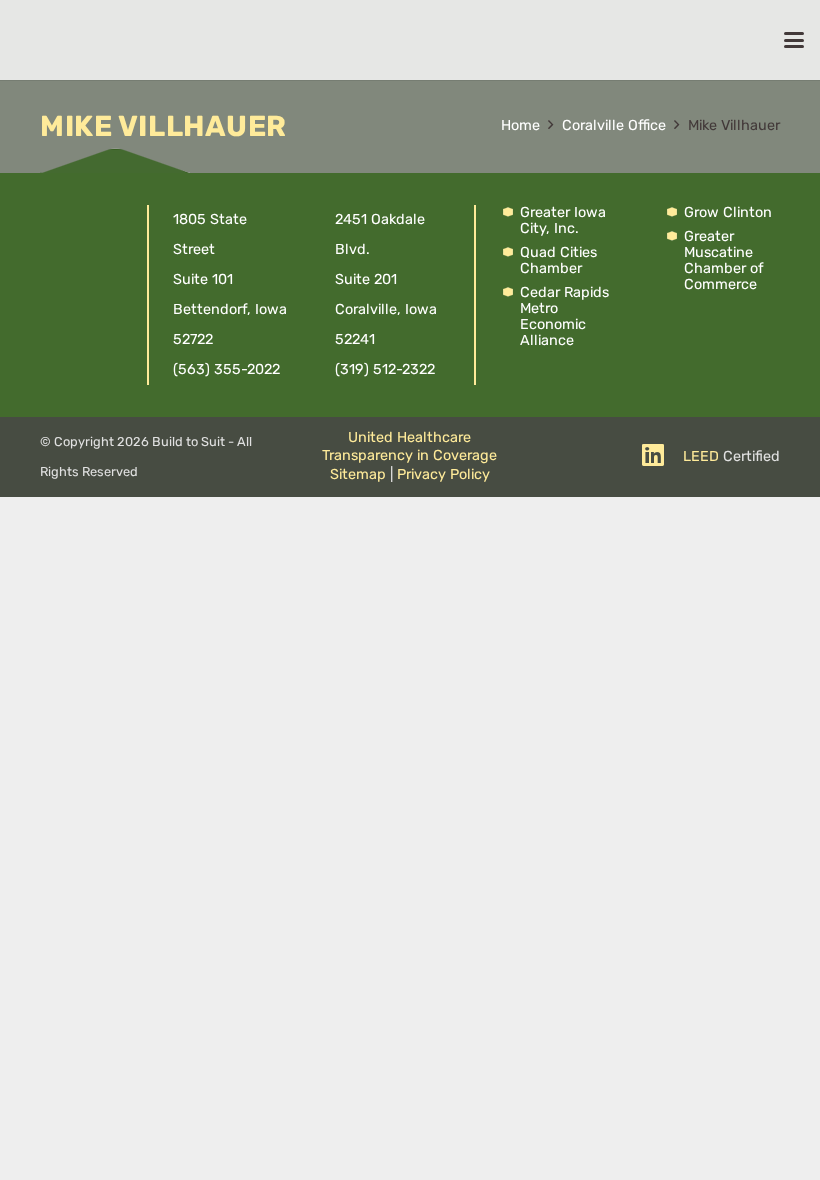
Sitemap (358, 474)
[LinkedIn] (653, 454)
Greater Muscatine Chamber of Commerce (724, 260)
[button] (794, 40)
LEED (701, 456)
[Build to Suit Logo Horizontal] (353, 40)
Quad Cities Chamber (558, 260)
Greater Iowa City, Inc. (563, 220)
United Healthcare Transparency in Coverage (409, 447)
